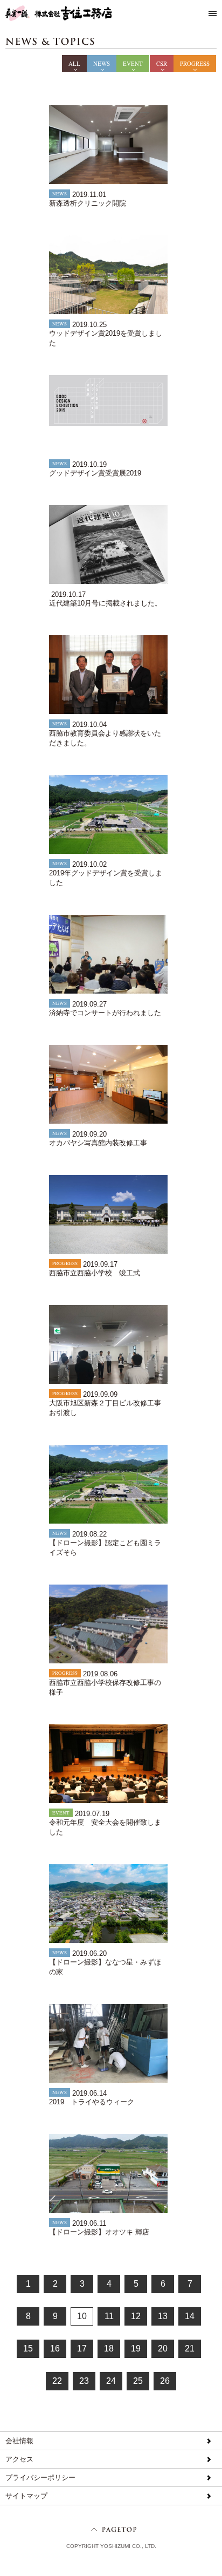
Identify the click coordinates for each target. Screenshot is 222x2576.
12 (136, 2316)
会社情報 (19, 2441)
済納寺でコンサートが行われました (105, 1013)
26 (165, 2381)
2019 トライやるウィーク (92, 2102)
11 (109, 2316)
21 (190, 2349)
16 (55, 2349)
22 (57, 2381)
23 (84, 2381)
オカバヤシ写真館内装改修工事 (98, 1143)
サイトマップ (26, 2496)
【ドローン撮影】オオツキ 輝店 (99, 2232)
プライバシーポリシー (40, 2478)
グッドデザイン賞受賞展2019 (95, 473)
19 (136, 2349)
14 (190, 2316)
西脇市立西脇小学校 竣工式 (95, 1273)
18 (109, 2349)
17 (82, 2349)
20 (163, 2349)
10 (82, 2316)
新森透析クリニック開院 (88, 203)
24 (111, 2381)
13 (163, 2316)
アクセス (19, 2459)
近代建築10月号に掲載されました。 (105, 603)
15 (28, 2349)
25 (138, 2381)
